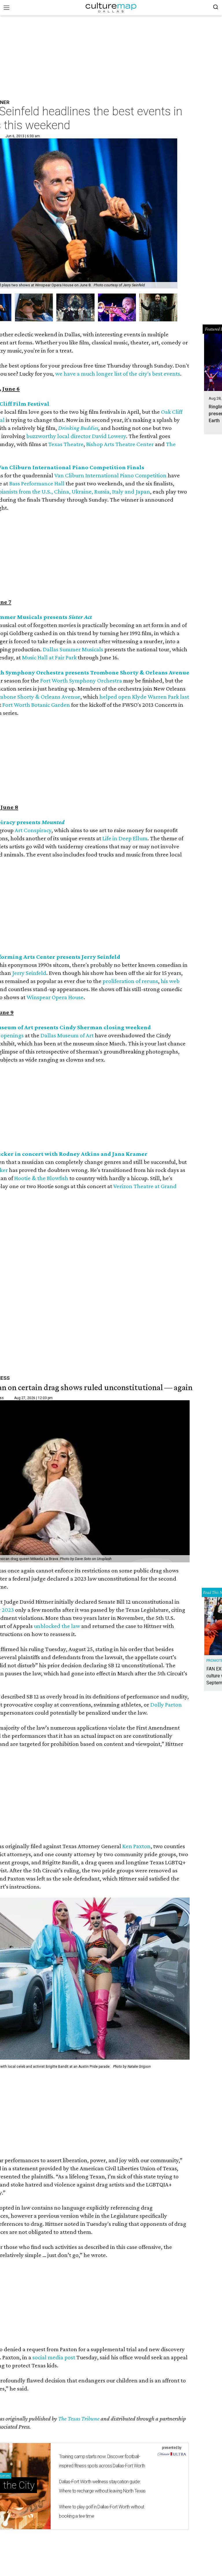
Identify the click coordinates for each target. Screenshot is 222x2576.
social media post (54, 2357)
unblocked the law (57, 1626)
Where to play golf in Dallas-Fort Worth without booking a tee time (101, 2511)
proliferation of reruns (130, 981)
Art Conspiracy (33, 830)
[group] (34, 308)
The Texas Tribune (79, 2419)
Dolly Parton (166, 1705)
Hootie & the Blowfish (41, 1178)
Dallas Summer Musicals (73, 649)
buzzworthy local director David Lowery (76, 436)
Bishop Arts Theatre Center (120, 444)
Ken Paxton (136, 1846)
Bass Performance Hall (37, 483)
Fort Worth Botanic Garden (36, 705)
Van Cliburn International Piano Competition (110, 475)
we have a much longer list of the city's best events (118, 374)
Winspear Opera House (55, 997)
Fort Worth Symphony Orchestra (81, 680)
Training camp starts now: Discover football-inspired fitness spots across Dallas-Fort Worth (102, 2461)
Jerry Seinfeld (29, 973)
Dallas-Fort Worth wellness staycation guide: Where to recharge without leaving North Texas (102, 2486)
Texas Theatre (66, 444)
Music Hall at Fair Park (49, 657)
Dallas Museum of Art (67, 1035)
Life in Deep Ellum (125, 838)
